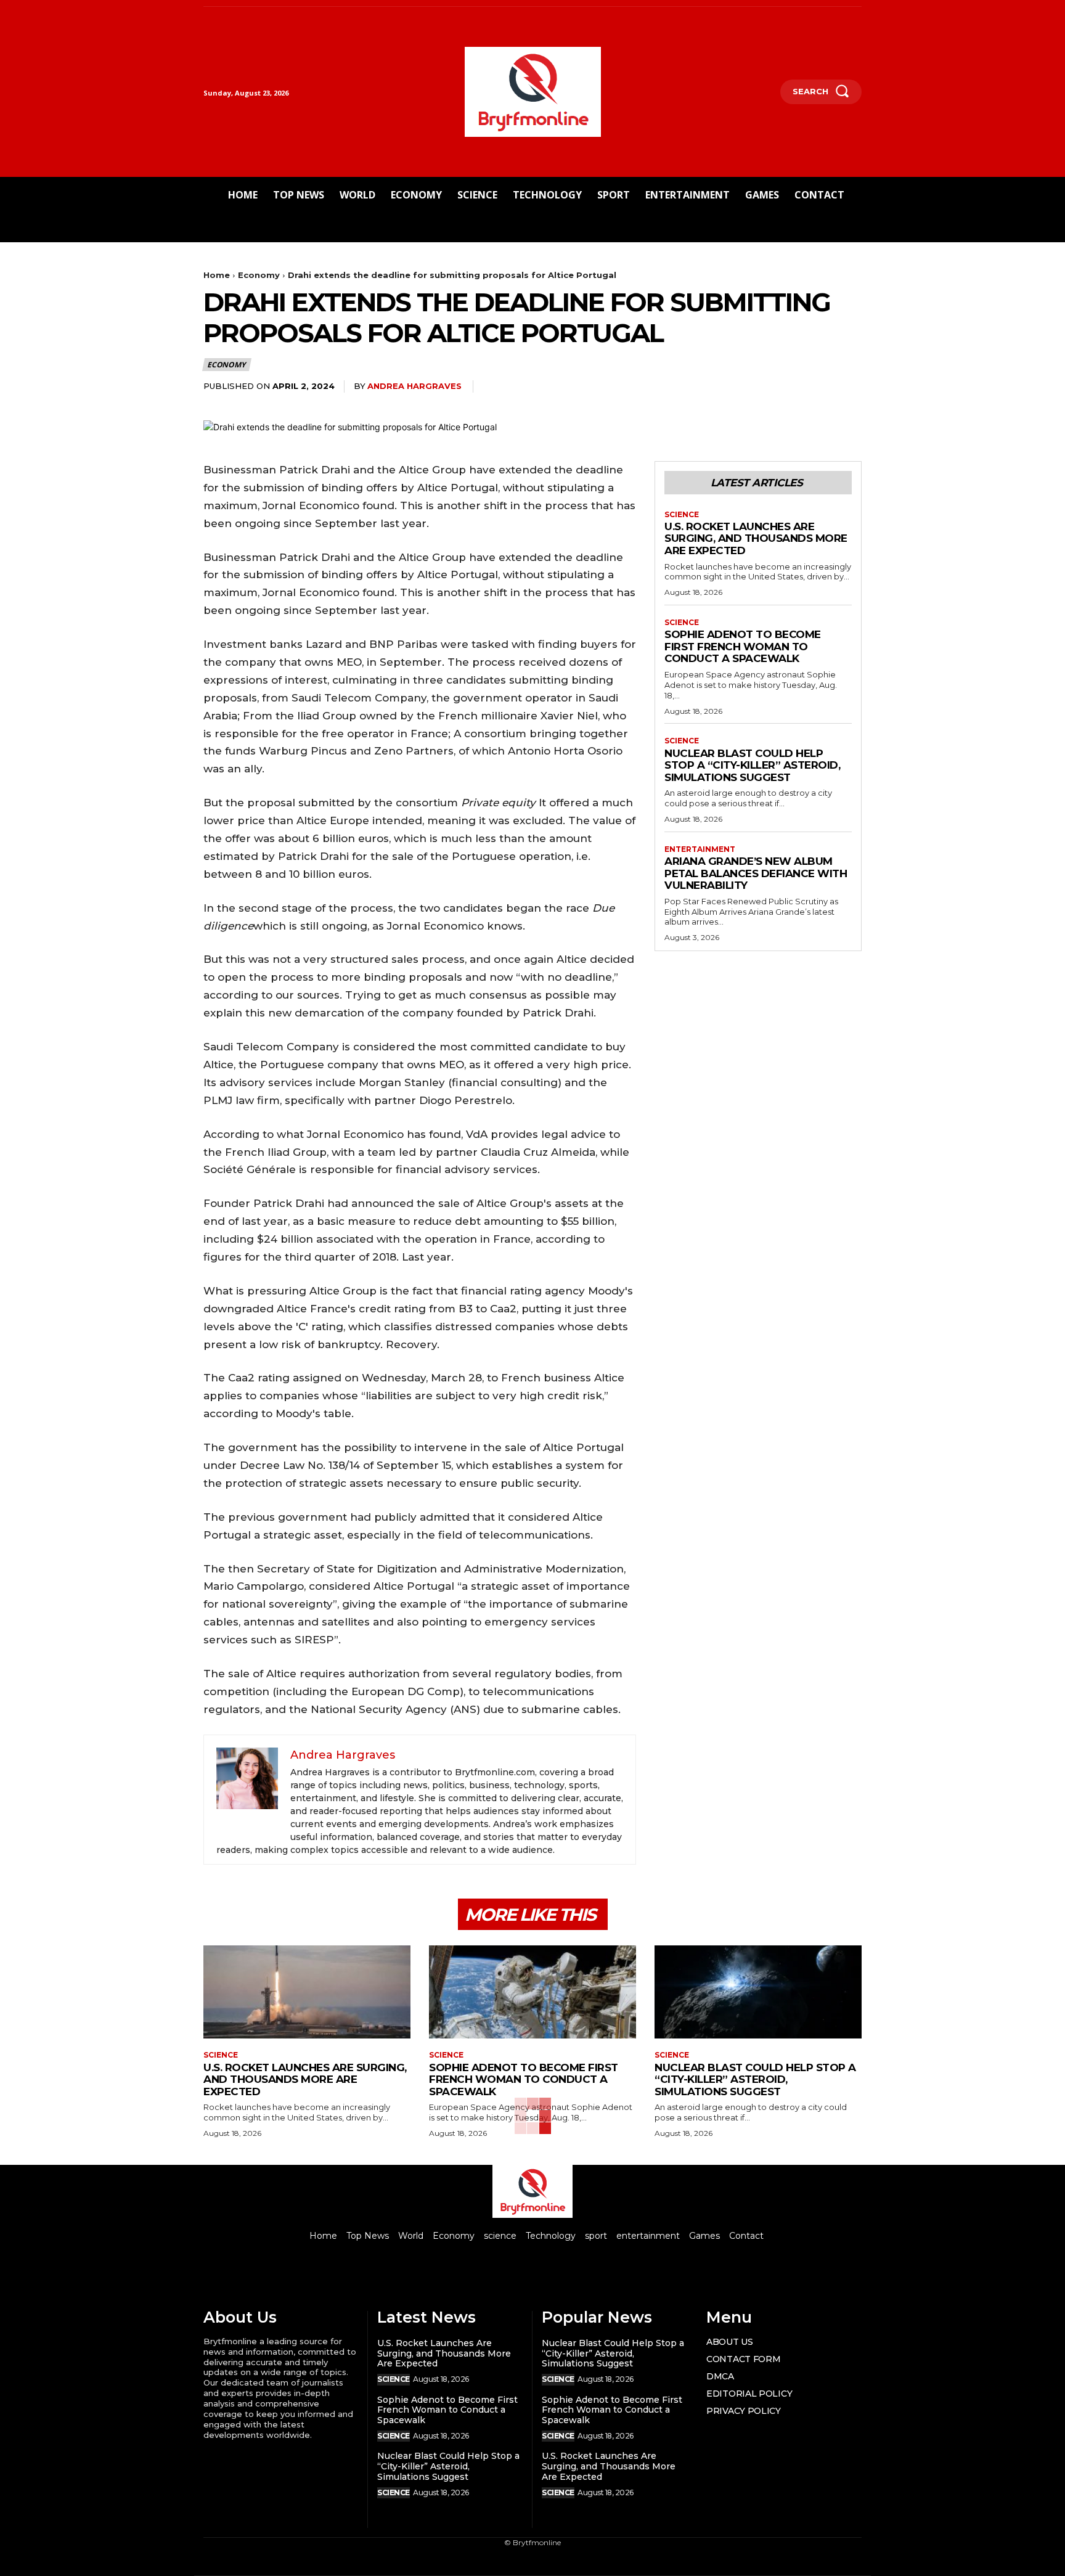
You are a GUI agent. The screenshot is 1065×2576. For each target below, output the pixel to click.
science (682, 515)
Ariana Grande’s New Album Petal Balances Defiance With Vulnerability (756, 873)
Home (217, 275)
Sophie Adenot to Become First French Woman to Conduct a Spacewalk (743, 646)
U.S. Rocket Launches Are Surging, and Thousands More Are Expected (756, 538)
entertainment (700, 849)
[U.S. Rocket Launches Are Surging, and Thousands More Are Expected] (307, 1992)
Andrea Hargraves (414, 386)
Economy (259, 275)
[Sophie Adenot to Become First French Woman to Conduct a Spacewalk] (532, 1992)
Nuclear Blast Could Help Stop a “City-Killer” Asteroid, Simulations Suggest (752, 765)
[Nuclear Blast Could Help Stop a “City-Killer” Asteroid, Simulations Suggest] (758, 1992)
